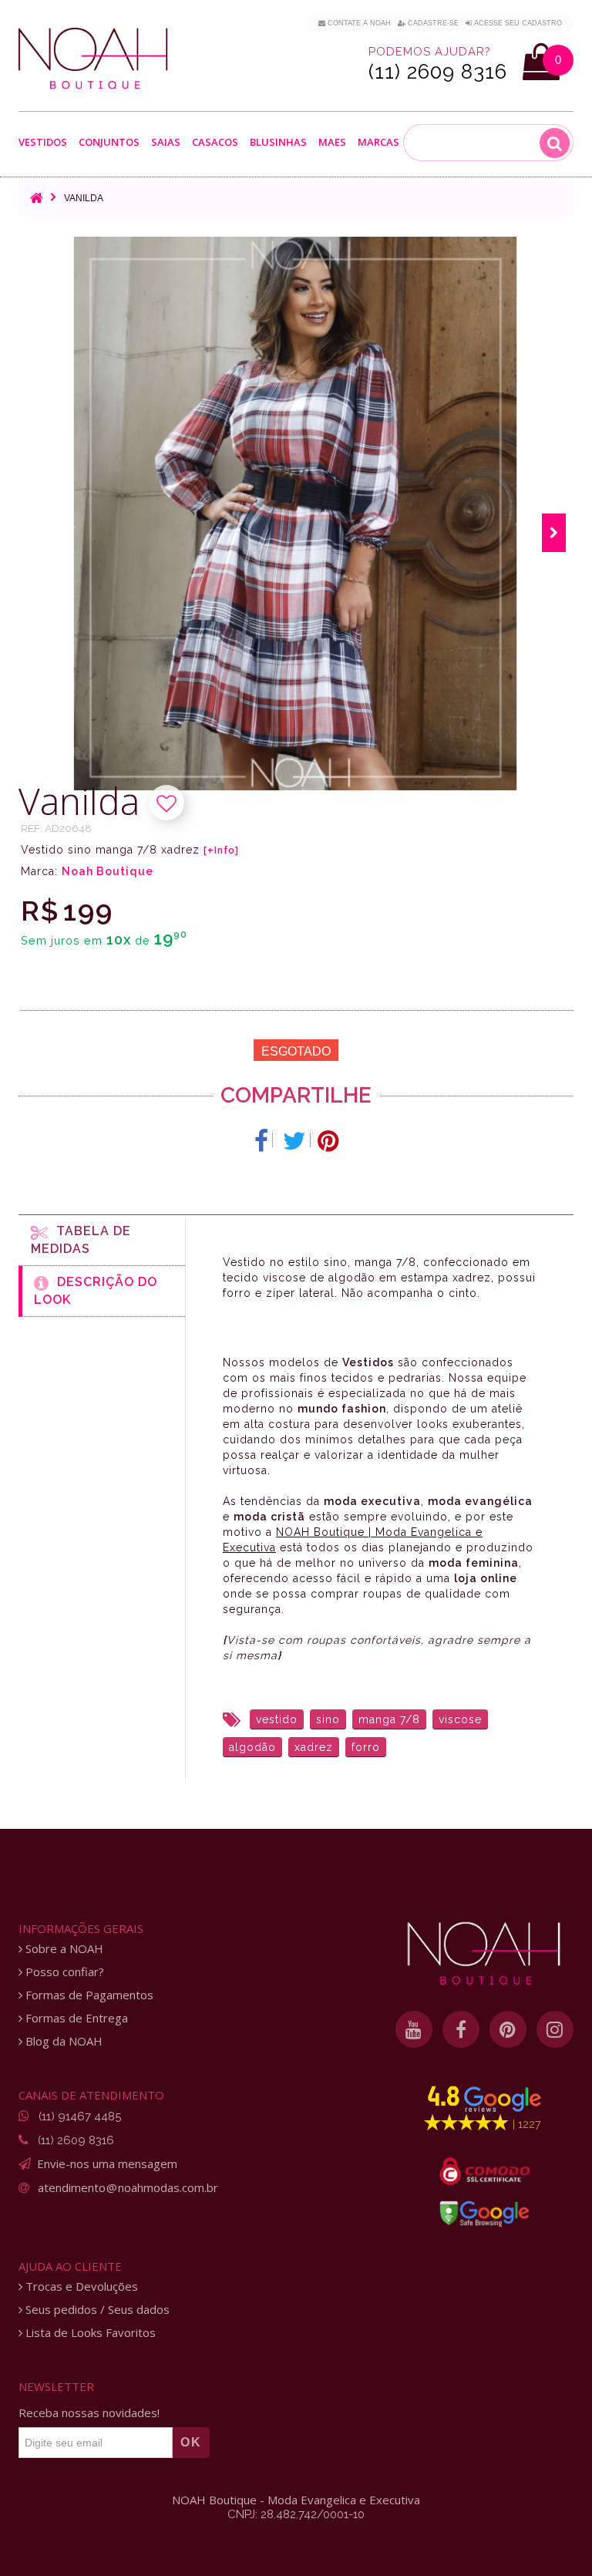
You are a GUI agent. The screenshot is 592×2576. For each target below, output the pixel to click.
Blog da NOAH (62, 2041)
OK (191, 2442)
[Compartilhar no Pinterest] (328, 1141)
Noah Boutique (108, 871)
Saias (166, 143)
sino (328, 1719)
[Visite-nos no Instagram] (555, 2029)
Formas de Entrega (75, 2018)
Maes (332, 142)
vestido (277, 1719)
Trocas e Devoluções (80, 2286)
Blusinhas (278, 143)
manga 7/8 (389, 1719)
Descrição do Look (96, 1291)
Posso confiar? (63, 1972)
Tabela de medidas (81, 1240)
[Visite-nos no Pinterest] (508, 2029)
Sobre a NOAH (63, 1949)
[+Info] (221, 850)
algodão (252, 1747)
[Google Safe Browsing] (484, 2214)
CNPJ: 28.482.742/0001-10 (296, 2514)
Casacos (215, 143)
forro (366, 1747)
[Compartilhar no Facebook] (262, 1141)
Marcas (378, 143)
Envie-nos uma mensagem (107, 2164)
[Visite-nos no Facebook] (461, 2029)
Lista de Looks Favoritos (89, 2333)
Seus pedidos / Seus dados (96, 2310)
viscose (460, 1719)
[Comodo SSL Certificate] (484, 2171)
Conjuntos (109, 143)
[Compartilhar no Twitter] (295, 1141)
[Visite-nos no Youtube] (414, 2029)
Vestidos (43, 143)
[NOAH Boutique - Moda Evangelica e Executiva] (93, 59)
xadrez (314, 1747)
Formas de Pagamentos (88, 1995)
